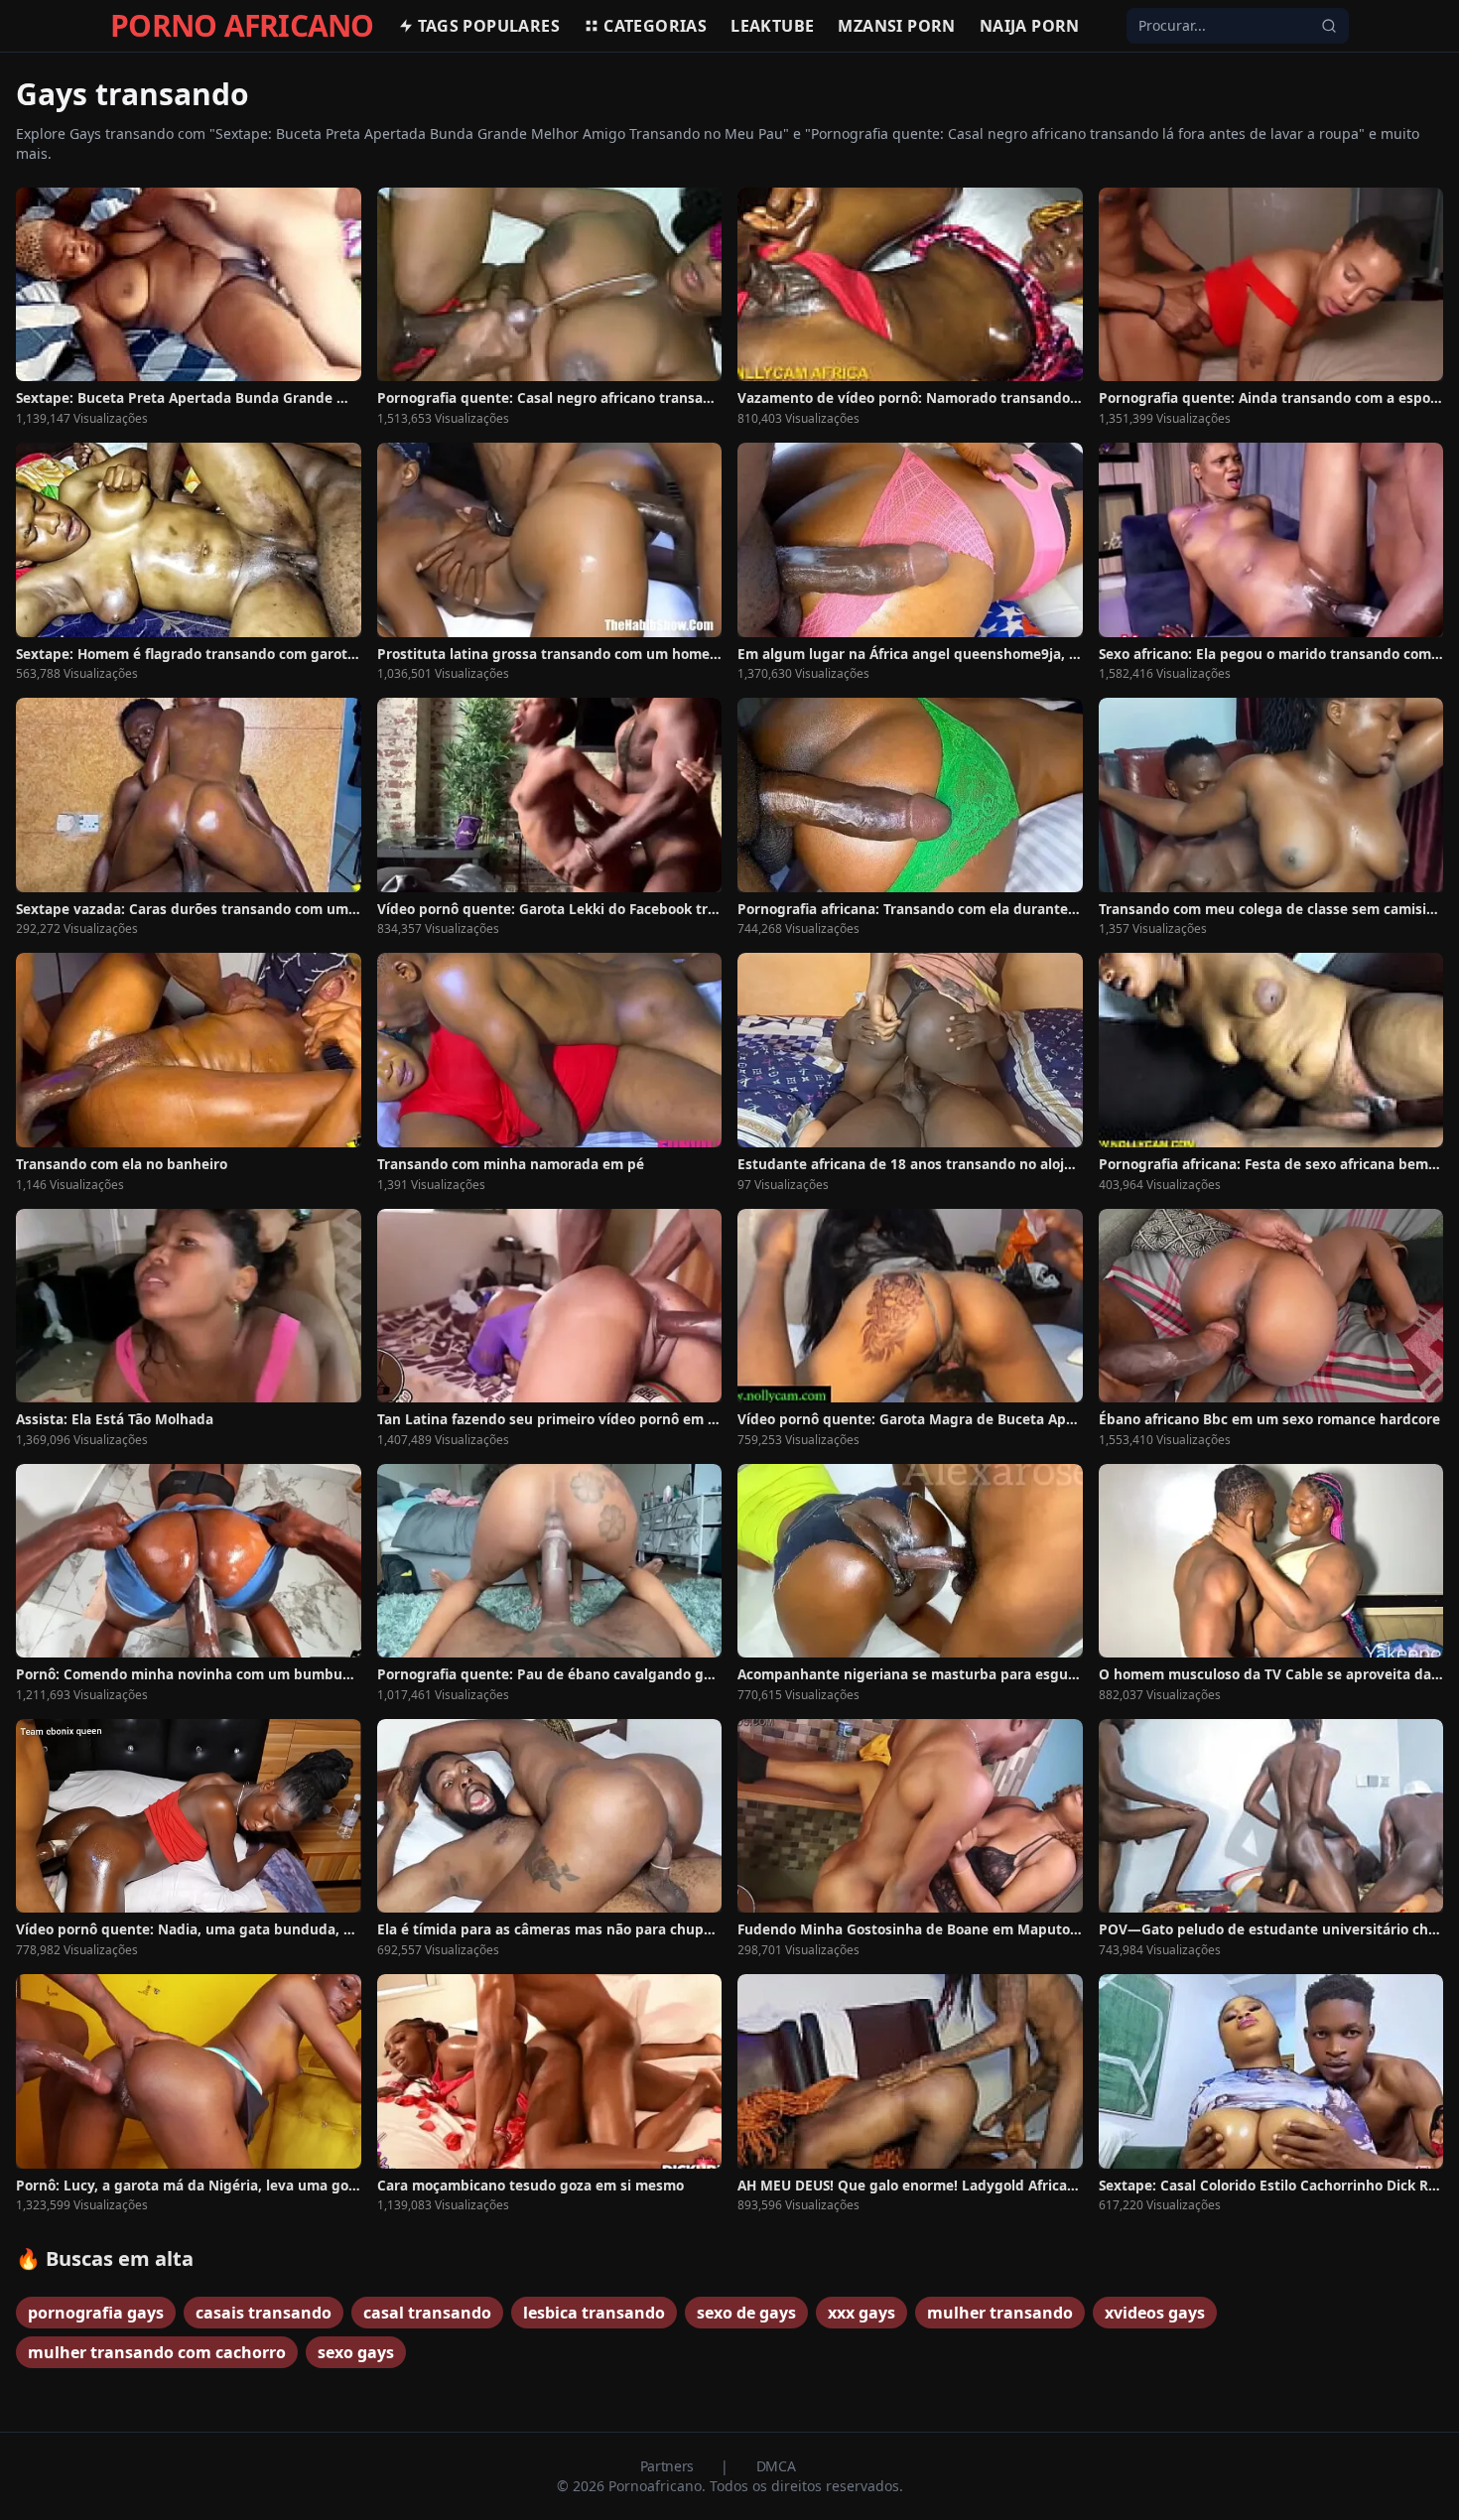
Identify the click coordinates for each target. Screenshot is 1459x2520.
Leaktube (772, 26)
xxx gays (862, 2313)
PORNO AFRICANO (242, 26)
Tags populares (489, 26)
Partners (669, 2466)
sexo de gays (746, 2313)
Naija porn (1030, 26)
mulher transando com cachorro (157, 2352)
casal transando (427, 2313)
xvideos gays (1155, 2313)
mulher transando (1000, 2313)
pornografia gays (96, 2313)
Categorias (655, 26)
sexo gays (356, 2352)
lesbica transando (594, 2313)
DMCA (776, 2466)
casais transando (264, 2313)
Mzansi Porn (896, 26)
